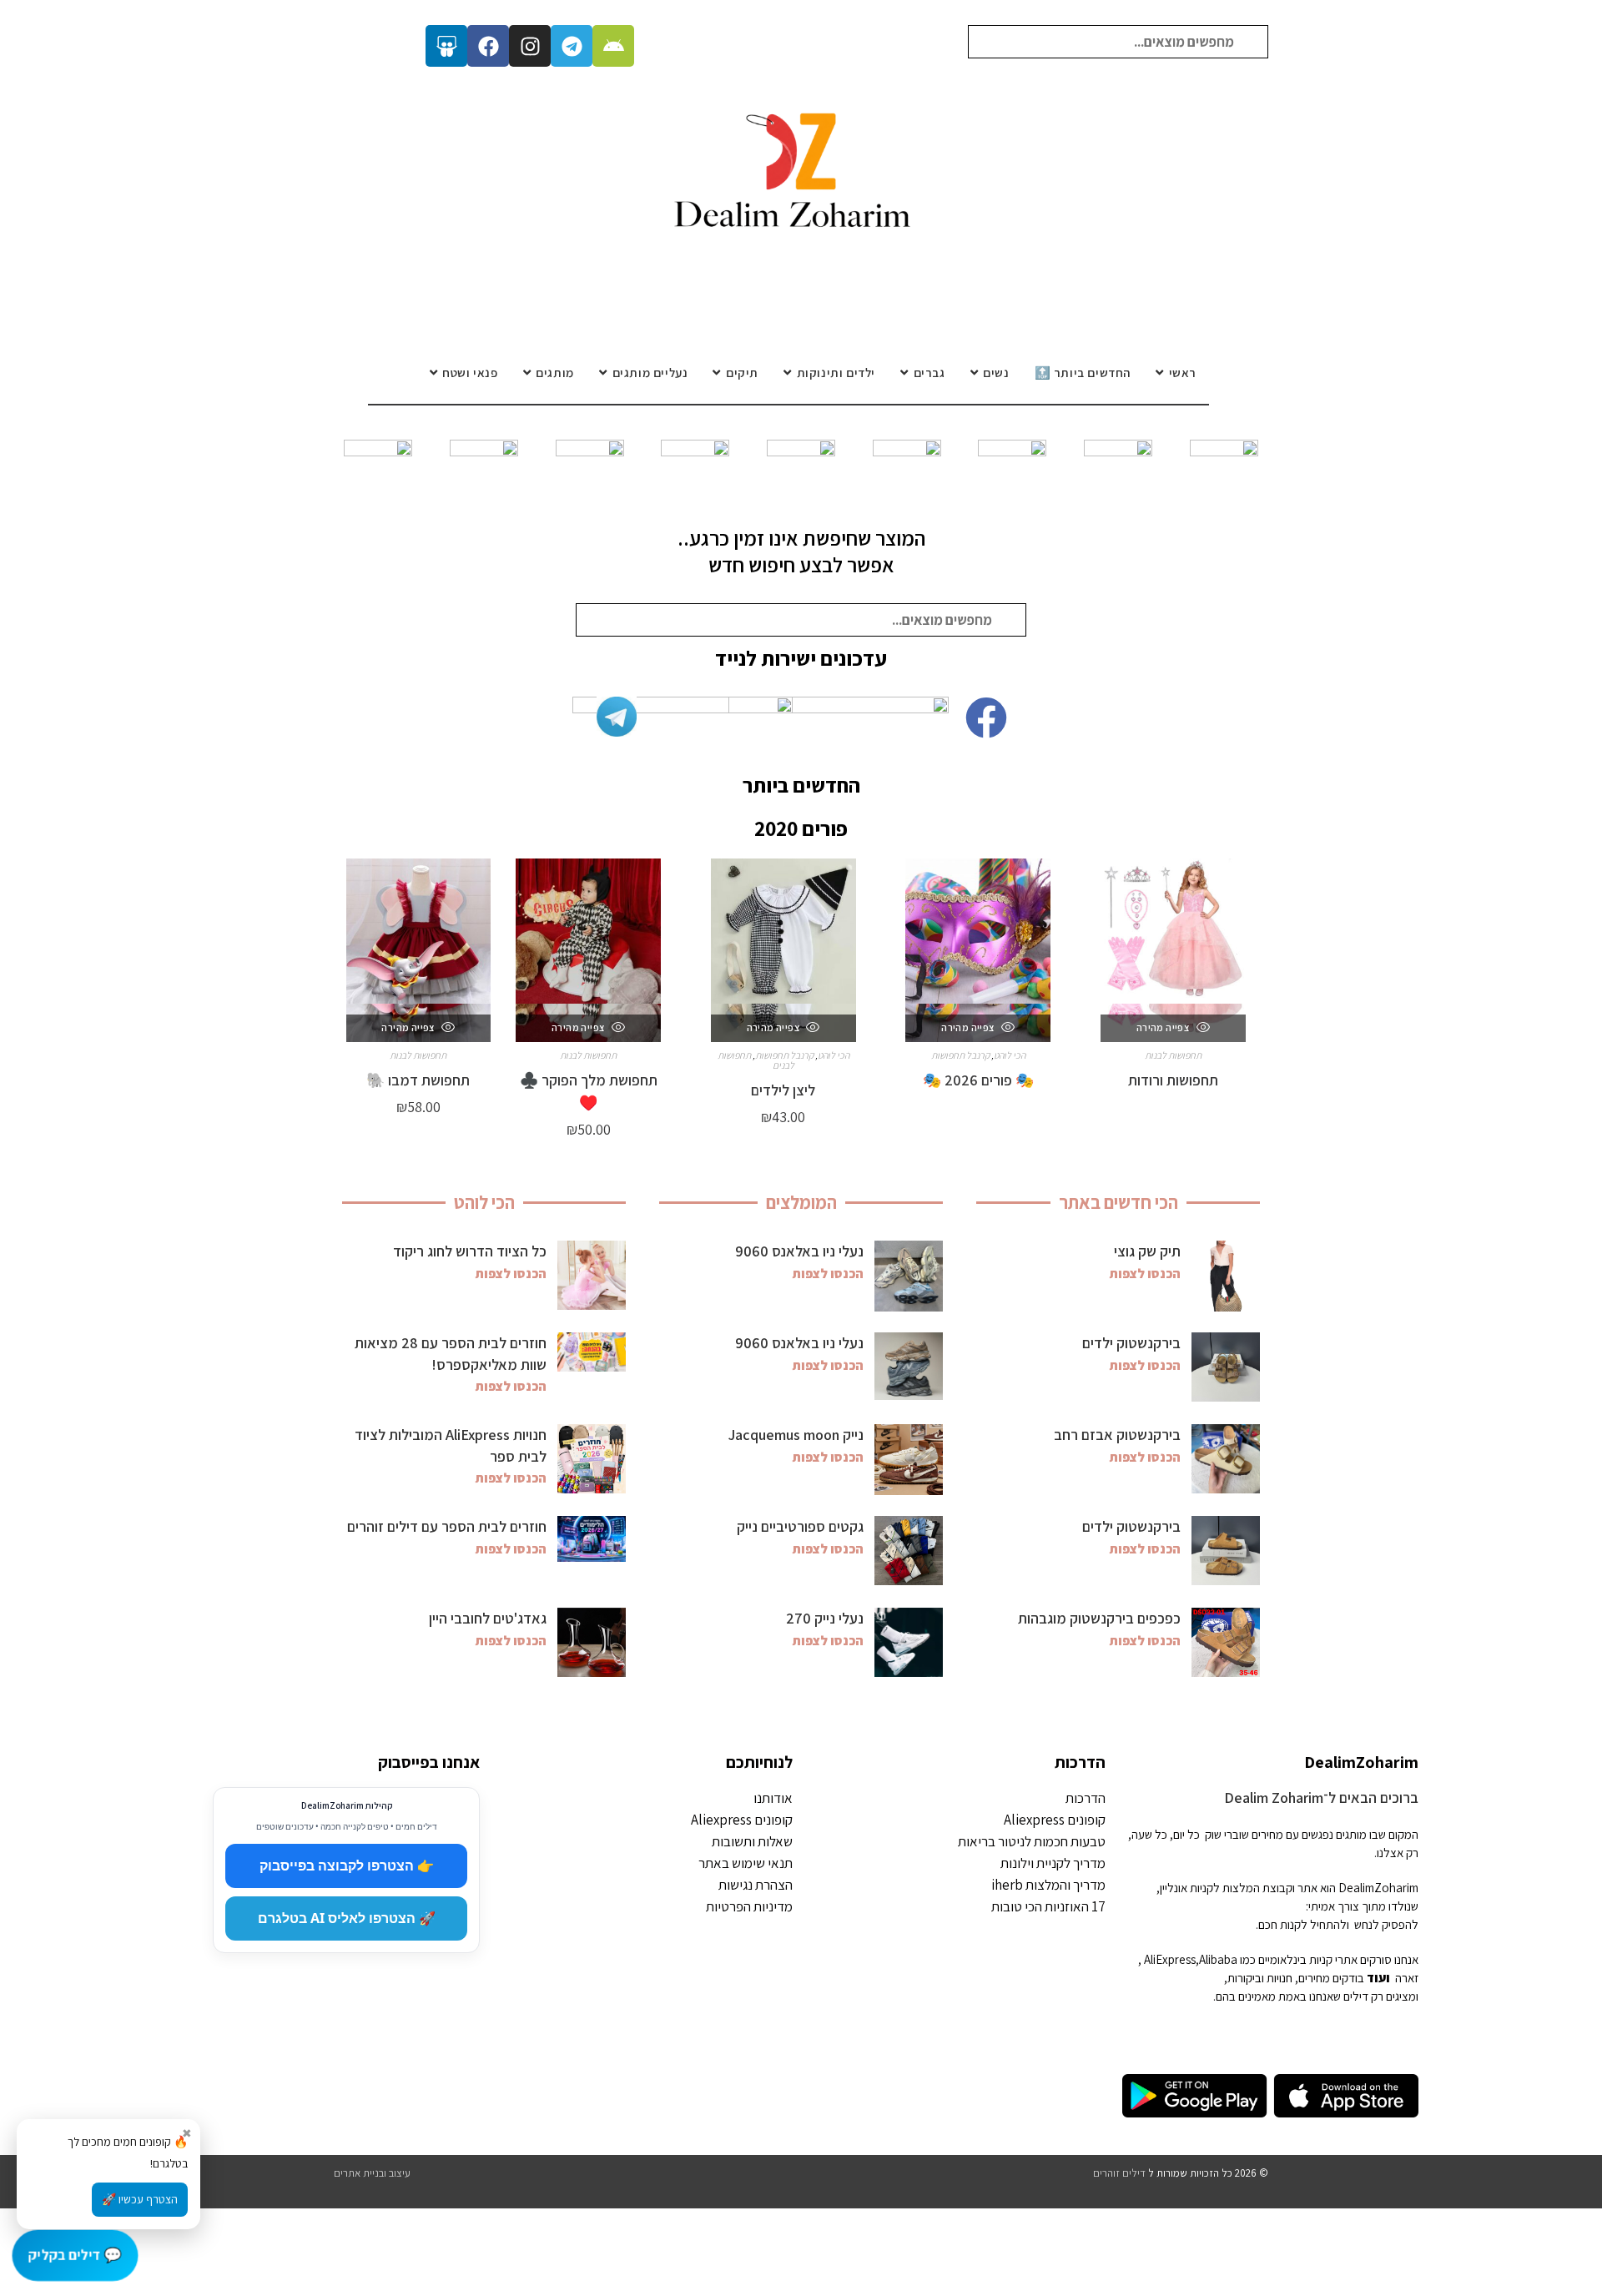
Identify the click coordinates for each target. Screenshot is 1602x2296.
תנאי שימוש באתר (746, 1863)
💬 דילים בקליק (76, 2255)
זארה (1407, 1978)
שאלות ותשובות (752, 1841)
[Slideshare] (446, 46)
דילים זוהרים (1119, 2173)
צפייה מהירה (1164, 1027)
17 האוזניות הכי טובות (1048, 1906)
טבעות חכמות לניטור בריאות (1032, 1841)
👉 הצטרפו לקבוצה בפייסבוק (347, 1865)
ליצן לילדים (783, 1090)
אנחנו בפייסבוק (429, 1762)
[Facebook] (488, 46)
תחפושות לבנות (1173, 1055)
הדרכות (1080, 1762)
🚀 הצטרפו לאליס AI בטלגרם (347, 1918)
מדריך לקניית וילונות (1053, 1863)
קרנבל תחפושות (960, 1055)
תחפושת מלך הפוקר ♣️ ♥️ (589, 1091)
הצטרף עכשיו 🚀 (140, 2199)
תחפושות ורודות (1173, 1080)
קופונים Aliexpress (1055, 1820)
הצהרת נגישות (756, 1885)
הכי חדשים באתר (1118, 1202)
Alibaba (1218, 1959)
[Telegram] (572, 46)
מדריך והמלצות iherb (1048, 1885)
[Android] (613, 46)
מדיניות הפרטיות (749, 1906)
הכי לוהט (1010, 1055)
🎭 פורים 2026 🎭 (978, 1080)
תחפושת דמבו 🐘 (418, 1080)
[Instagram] (530, 46)
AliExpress (1170, 1959)
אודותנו (773, 1798)
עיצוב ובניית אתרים (372, 2173)
